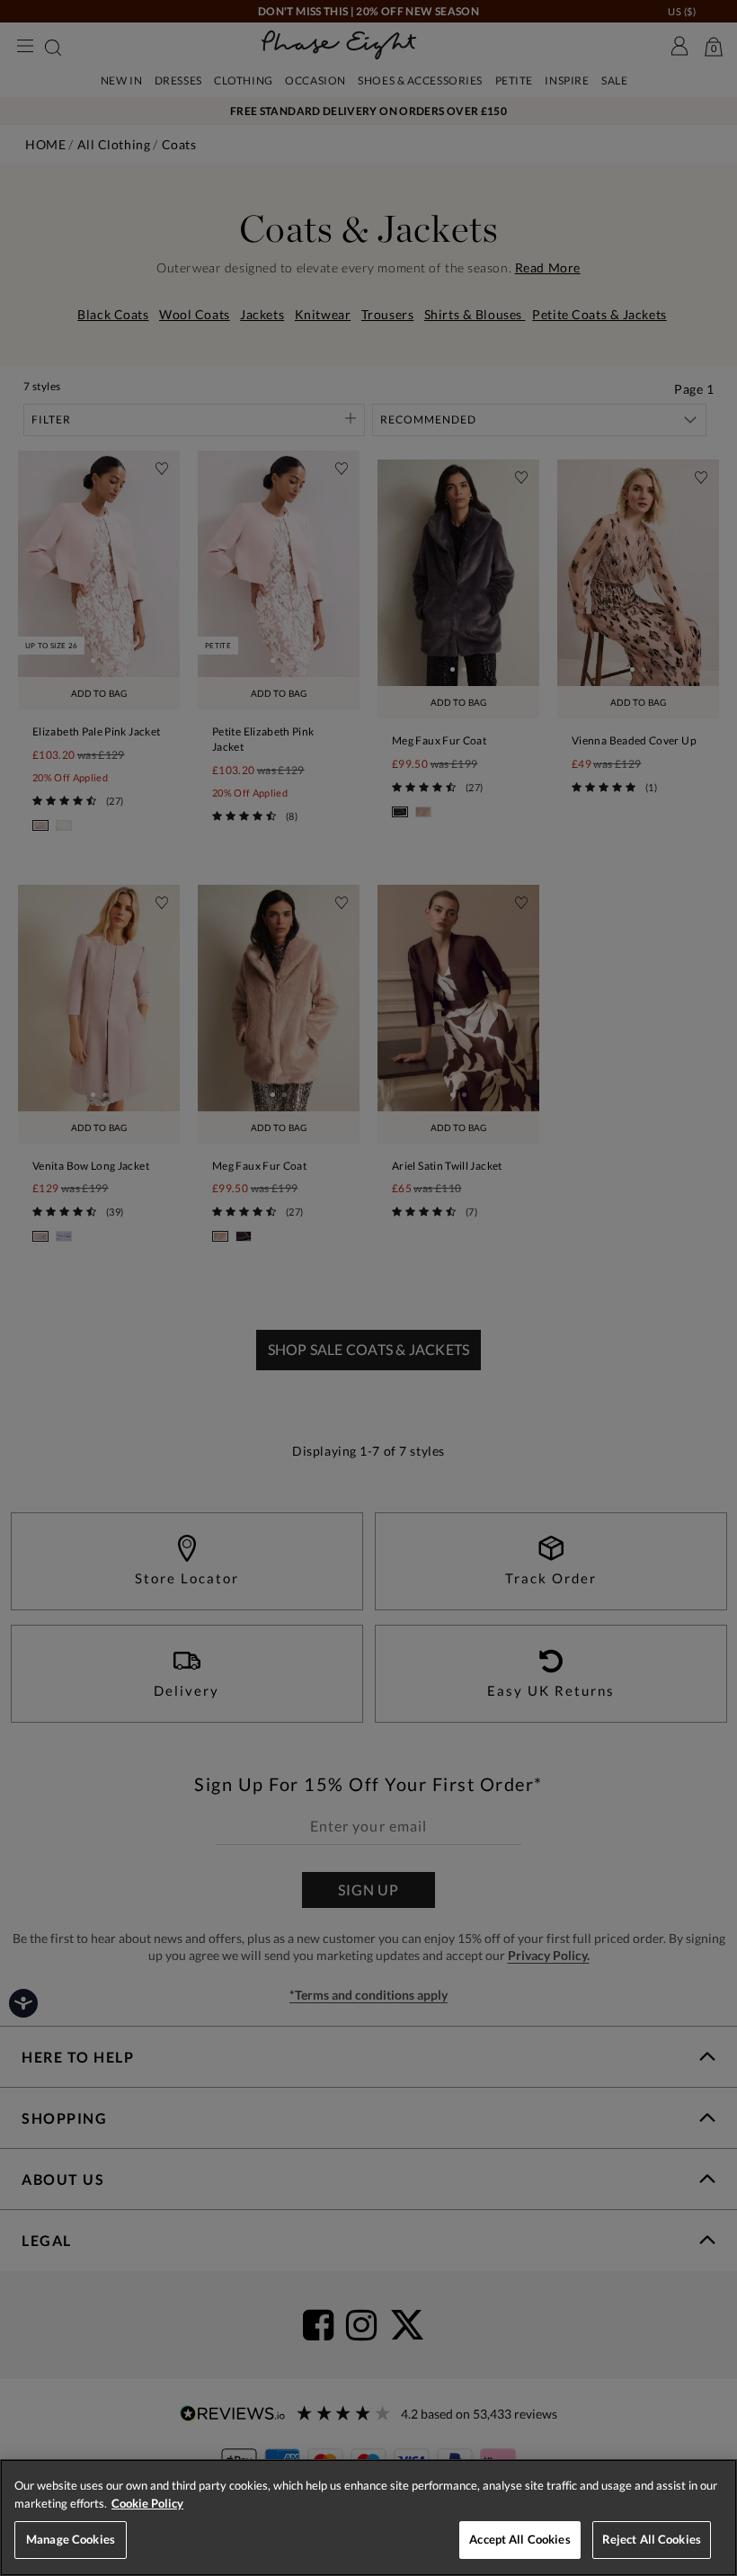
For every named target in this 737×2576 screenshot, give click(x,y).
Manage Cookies (71, 2539)
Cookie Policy (147, 2503)
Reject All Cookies (652, 2539)
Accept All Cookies (519, 2539)
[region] (368, 2518)
